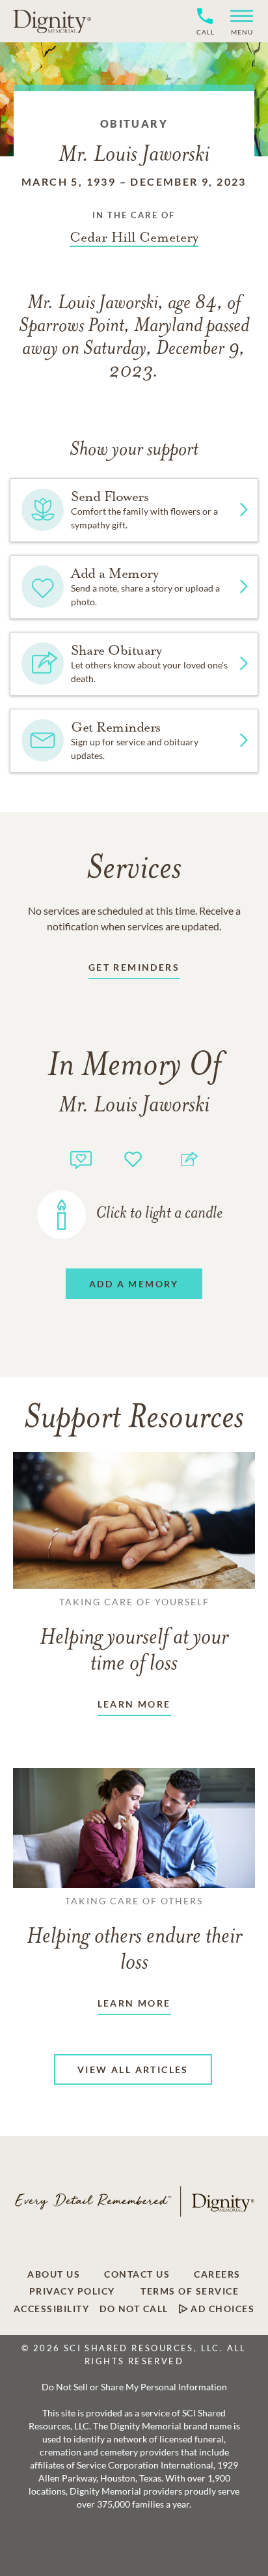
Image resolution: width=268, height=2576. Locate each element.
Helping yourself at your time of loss (134, 1636)
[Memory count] (81, 1158)
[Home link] (52, 21)
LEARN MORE (134, 1704)
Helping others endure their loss (134, 1935)
